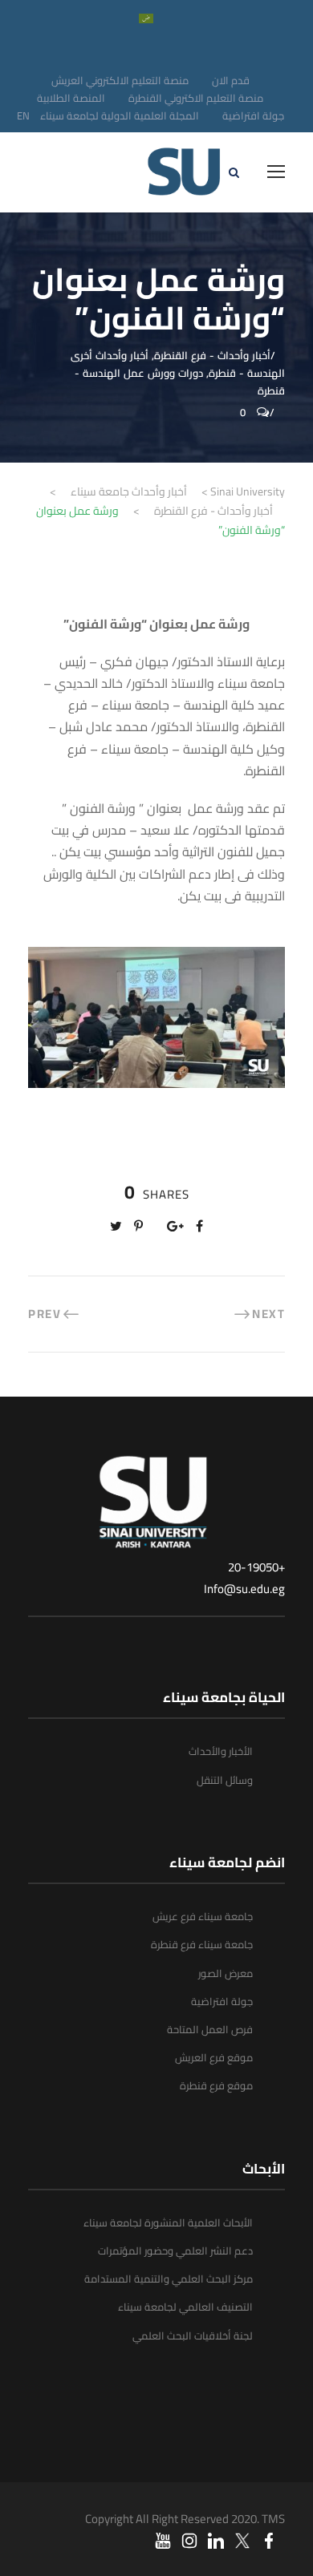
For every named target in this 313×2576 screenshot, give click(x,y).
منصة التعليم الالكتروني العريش (120, 80)
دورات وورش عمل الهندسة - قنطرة (180, 382)
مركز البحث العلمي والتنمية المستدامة (169, 2279)
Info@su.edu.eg (244, 1589)
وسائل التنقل (225, 1780)
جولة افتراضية (253, 115)
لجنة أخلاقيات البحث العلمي (193, 2335)
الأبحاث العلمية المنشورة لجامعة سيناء (168, 2222)
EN (23, 115)
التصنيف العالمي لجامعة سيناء (185, 2307)
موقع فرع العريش (214, 2057)
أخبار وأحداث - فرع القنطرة (212, 355)
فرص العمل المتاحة (210, 2029)
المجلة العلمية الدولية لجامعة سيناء (120, 115)
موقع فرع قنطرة (216, 2085)
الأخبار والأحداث (221, 1751)
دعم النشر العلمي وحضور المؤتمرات (175, 2250)
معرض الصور (226, 1973)
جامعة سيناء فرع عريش (203, 1916)
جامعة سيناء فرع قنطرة (202, 1944)
